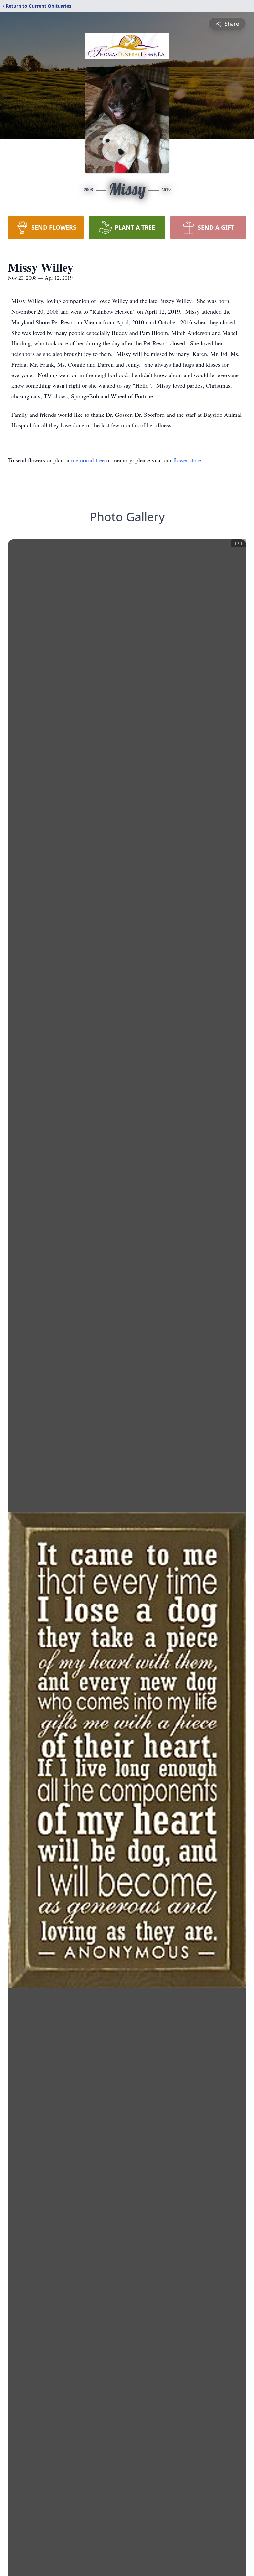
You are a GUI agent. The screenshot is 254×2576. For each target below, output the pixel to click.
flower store (187, 460)
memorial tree (88, 460)
